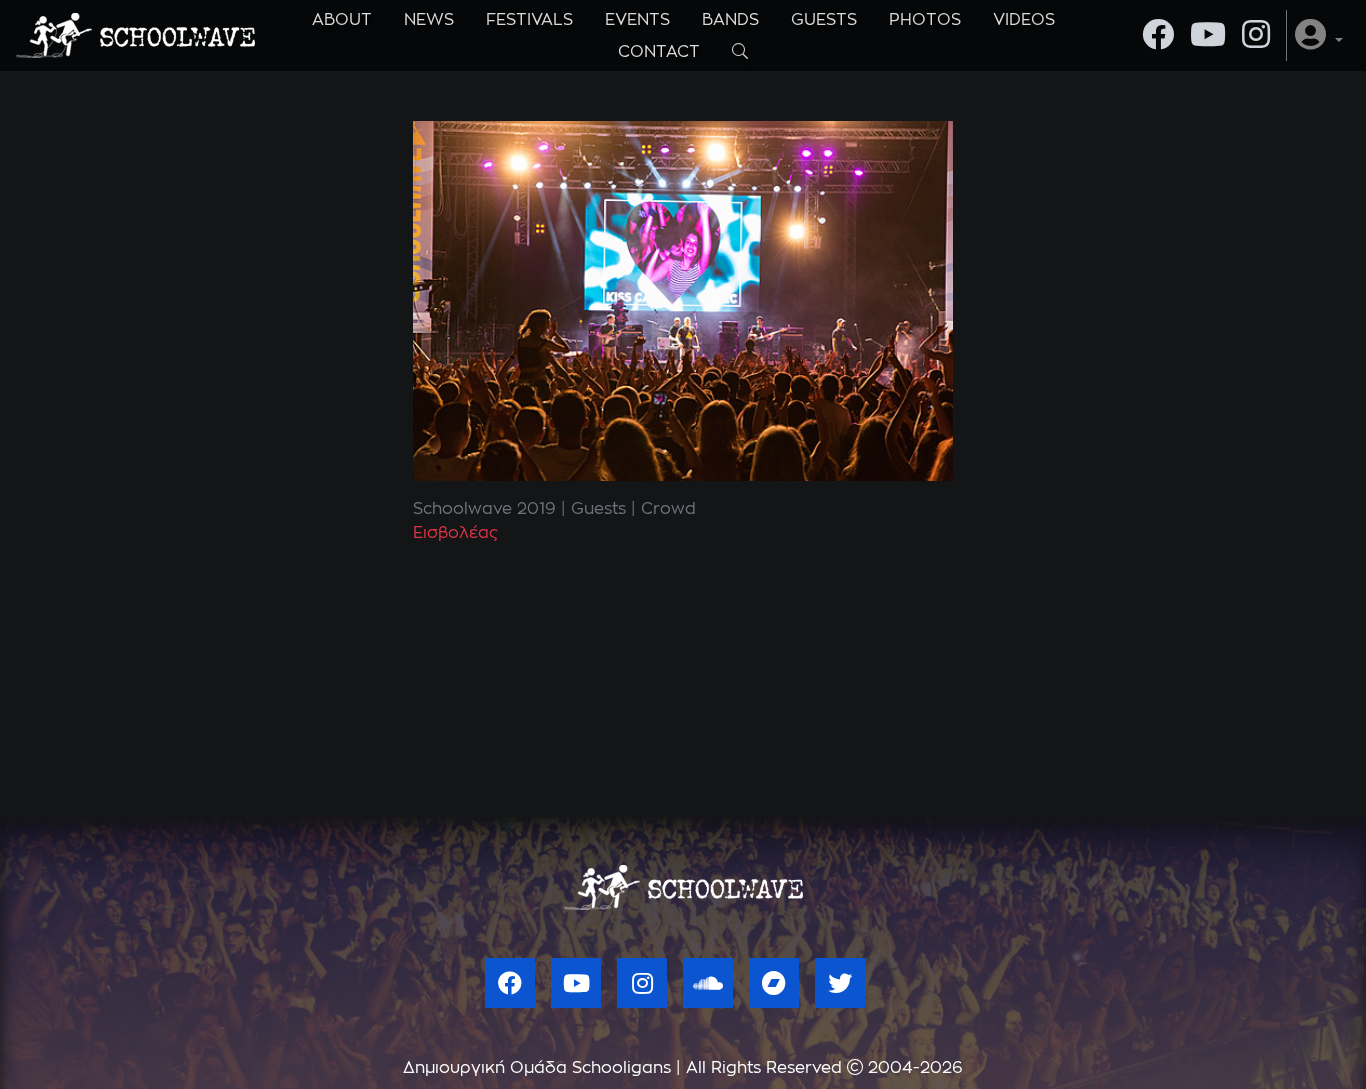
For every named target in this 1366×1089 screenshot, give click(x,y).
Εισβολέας (455, 533)
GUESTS (824, 20)
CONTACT (659, 52)
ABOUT (342, 20)
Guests (598, 509)
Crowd (668, 509)
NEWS (429, 20)
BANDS (730, 20)
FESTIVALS (529, 20)
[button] (1319, 35)
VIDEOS (1024, 20)
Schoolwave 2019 (484, 509)
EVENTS (637, 20)
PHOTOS (925, 20)
